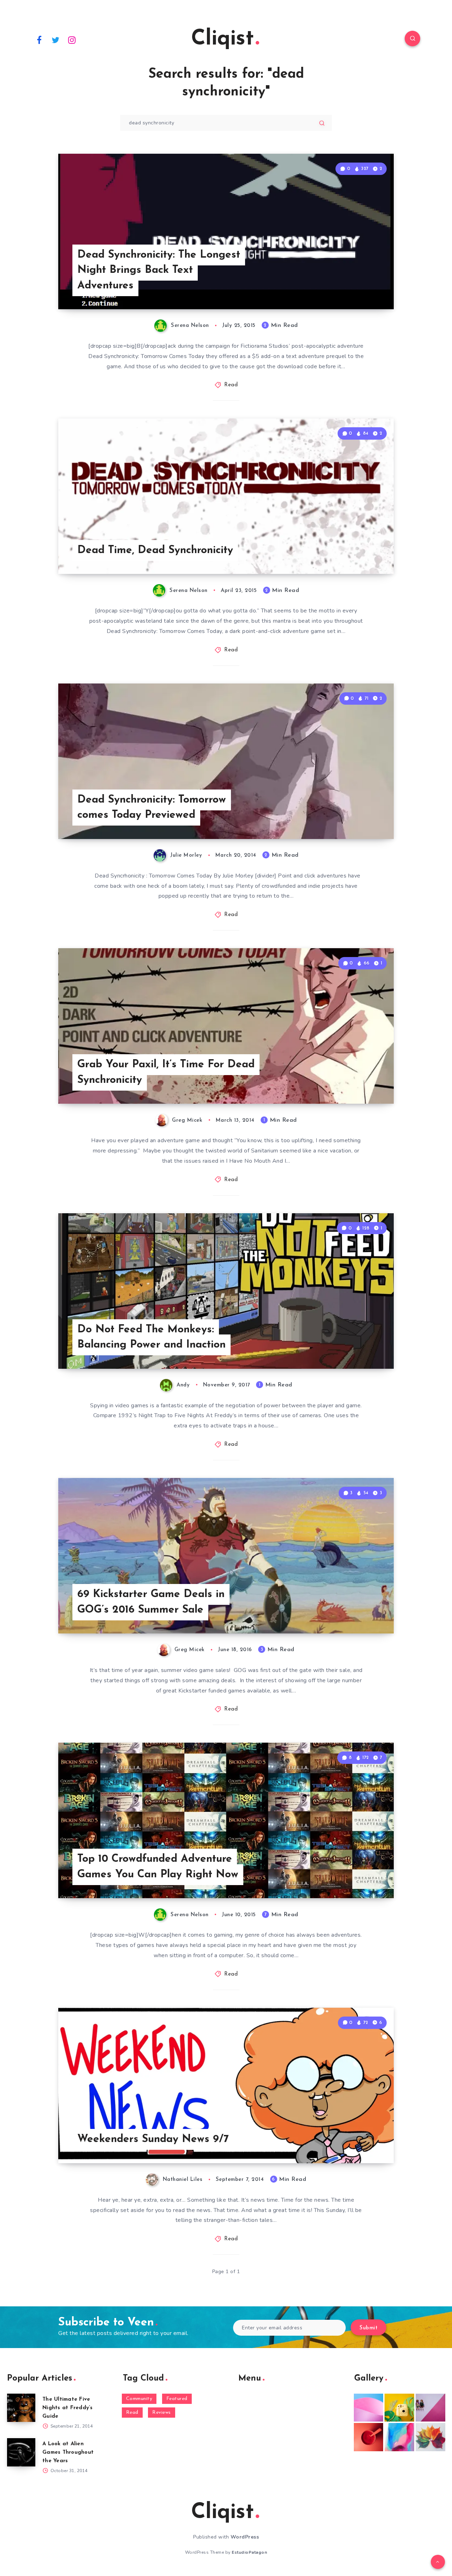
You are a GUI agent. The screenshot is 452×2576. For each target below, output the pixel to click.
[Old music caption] (430, 2408)
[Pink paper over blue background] (369, 2408)
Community (139, 2399)
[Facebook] (39, 40)
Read (231, 385)
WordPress (245, 2537)
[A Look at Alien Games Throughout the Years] (21, 2452)
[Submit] (322, 123)
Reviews (162, 2413)
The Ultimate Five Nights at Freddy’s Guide (68, 2408)
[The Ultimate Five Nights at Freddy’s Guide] (21, 2408)
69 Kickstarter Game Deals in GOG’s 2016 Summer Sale (151, 1602)
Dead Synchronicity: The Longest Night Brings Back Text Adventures (159, 270)
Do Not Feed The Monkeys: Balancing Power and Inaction (151, 1337)
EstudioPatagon (249, 2552)
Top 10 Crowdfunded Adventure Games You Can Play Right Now (158, 1867)
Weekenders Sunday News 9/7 (153, 2139)
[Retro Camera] (399, 2408)
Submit (368, 2328)
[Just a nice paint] (399, 2437)
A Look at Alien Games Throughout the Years (68, 2452)
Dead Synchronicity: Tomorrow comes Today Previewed (152, 808)
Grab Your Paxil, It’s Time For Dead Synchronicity (166, 1072)
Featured (177, 2399)
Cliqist (222, 39)
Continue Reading (361, 288)
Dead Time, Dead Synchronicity (155, 550)
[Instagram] (72, 40)
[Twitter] (56, 40)
